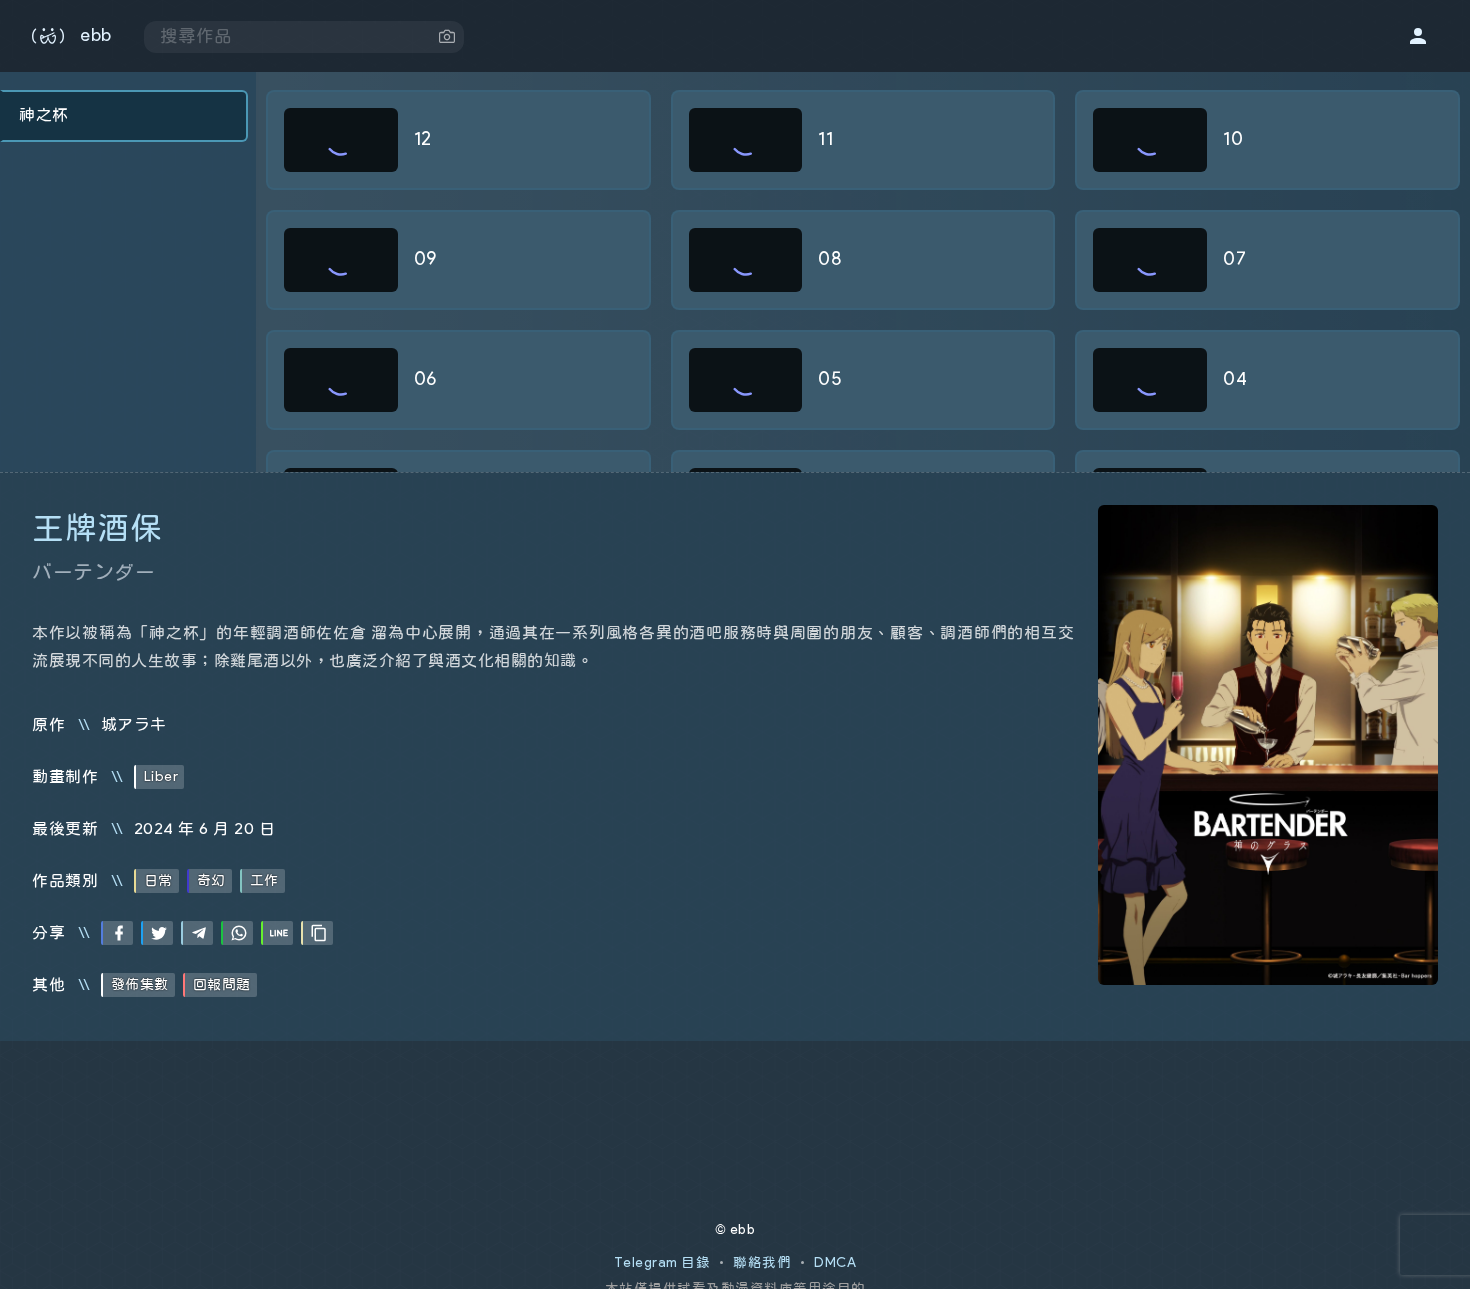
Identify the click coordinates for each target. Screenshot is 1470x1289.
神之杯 (44, 115)
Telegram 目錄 (662, 1263)
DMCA (835, 1263)
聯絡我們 (762, 1263)
